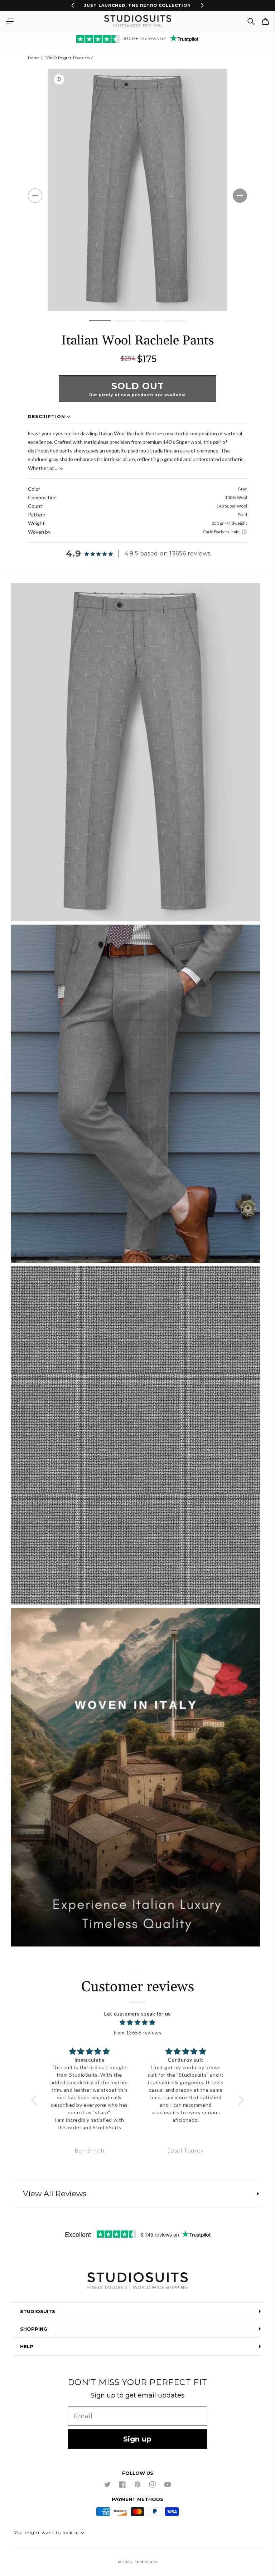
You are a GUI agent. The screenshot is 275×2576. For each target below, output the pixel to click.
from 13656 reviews (138, 2033)
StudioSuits (146, 2562)
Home (34, 58)
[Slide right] (240, 196)
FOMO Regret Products (67, 58)
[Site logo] (137, 2282)
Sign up (137, 2439)
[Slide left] (35, 196)
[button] (10, 21)
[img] (137, 2023)
